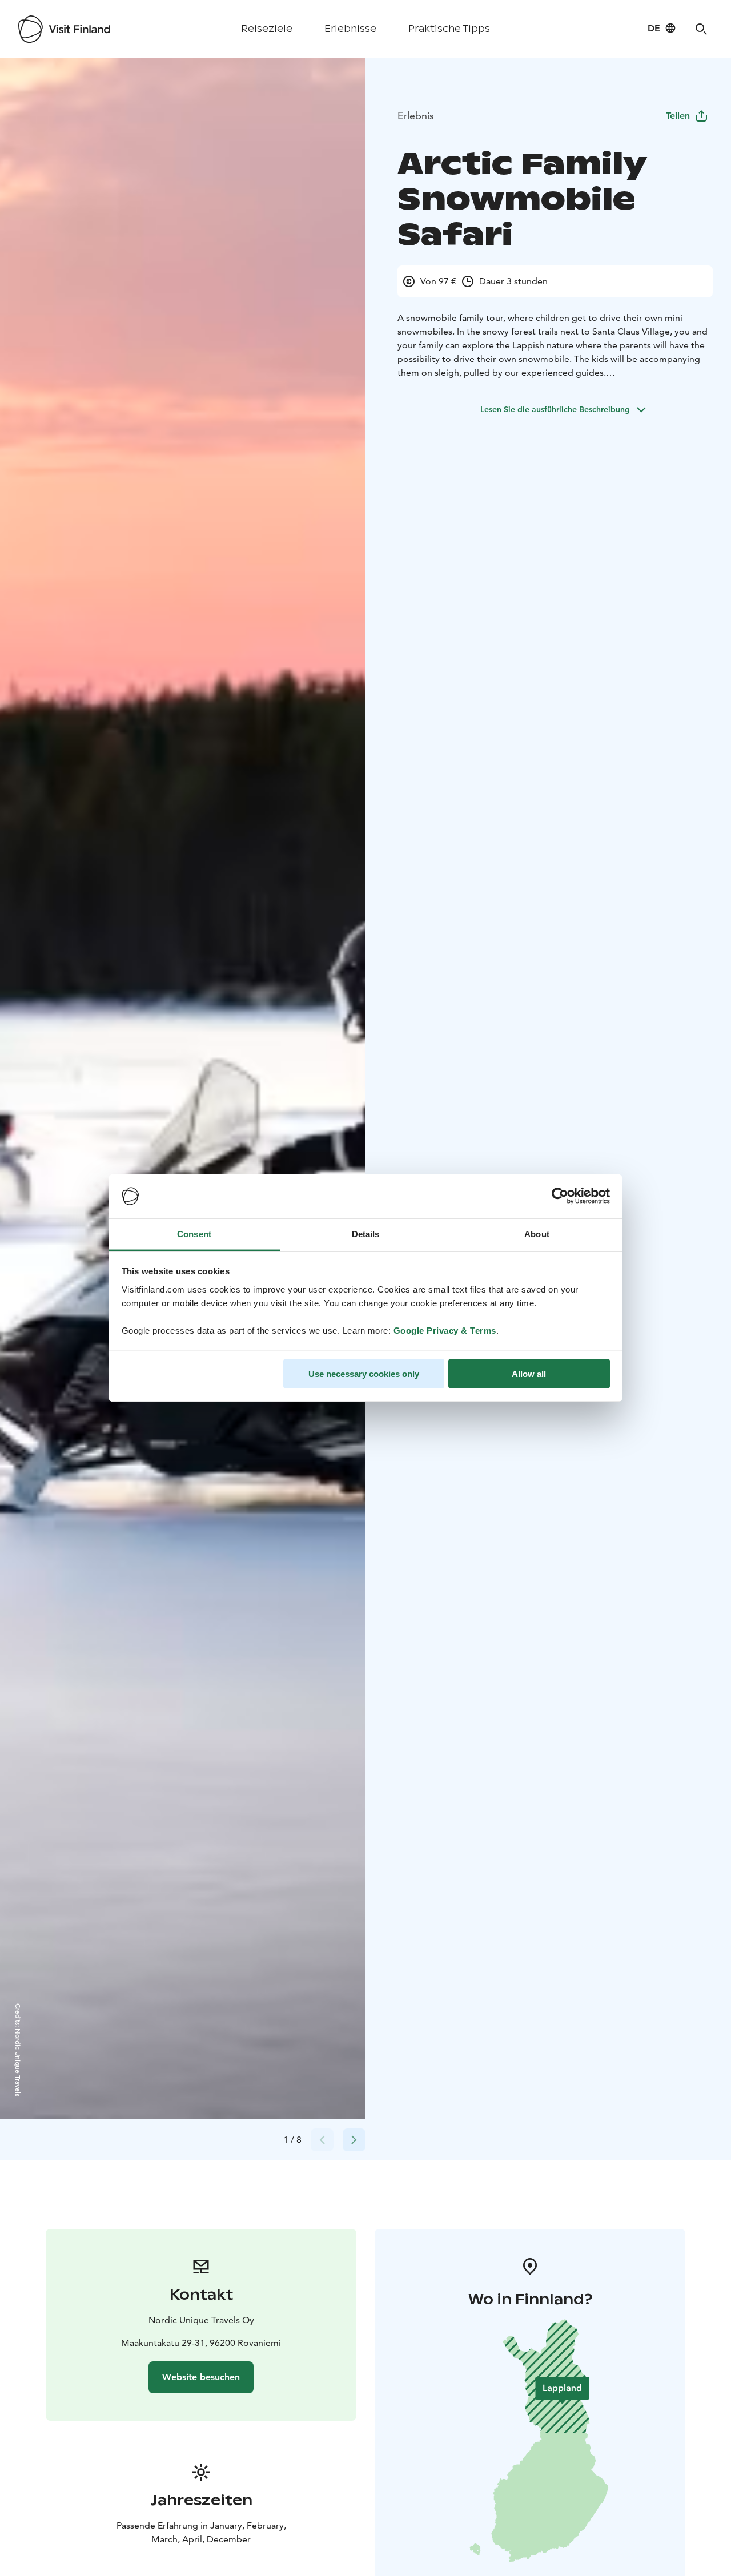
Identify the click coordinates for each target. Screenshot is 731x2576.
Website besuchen (201, 2377)
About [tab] (537, 1233)
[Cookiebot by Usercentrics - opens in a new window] (560, 1196)
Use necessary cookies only (364, 1374)
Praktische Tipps (449, 29)
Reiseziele (267, 29)
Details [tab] (366, 1233)
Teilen (678, 116)
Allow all (529, 1374)
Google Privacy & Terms (445, 1330)
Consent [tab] (194, 1233)
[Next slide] (354, 2140)
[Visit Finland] (64, 29)
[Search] (701, 29)
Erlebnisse (350, 29)
